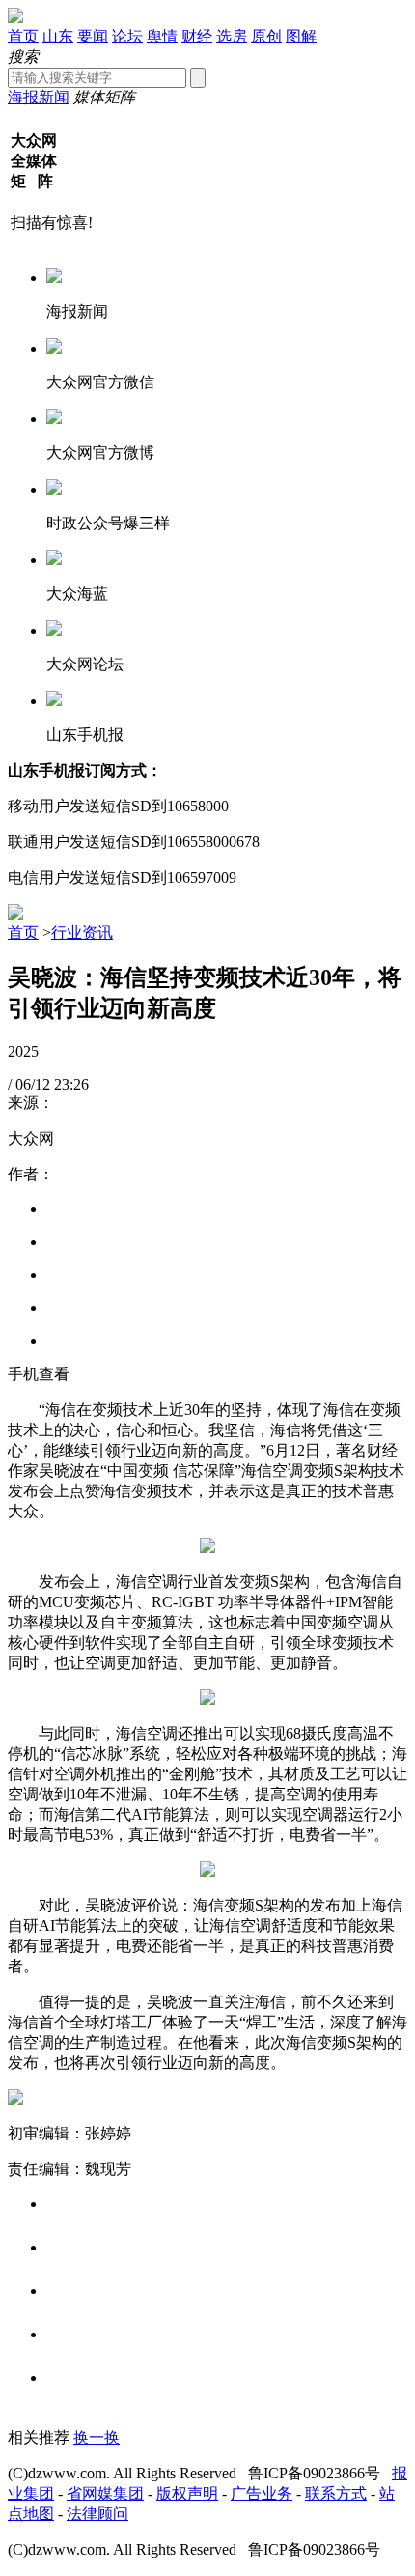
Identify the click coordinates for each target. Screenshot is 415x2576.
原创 (266, 36)
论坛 (127, 36)
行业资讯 (82, 933)
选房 (232, 36)
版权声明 (187, 2493)
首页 (23, 36)
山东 (58, 36)
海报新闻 (39, 97)
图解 (301, 36)
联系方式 (336, 2493)
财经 (197, 36)
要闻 (93, 36)
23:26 (71, 1084)
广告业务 (262, 2493)
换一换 (97, 2437)
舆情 (162, 36)
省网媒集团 (105, 2493)
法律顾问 (97, 2514)
